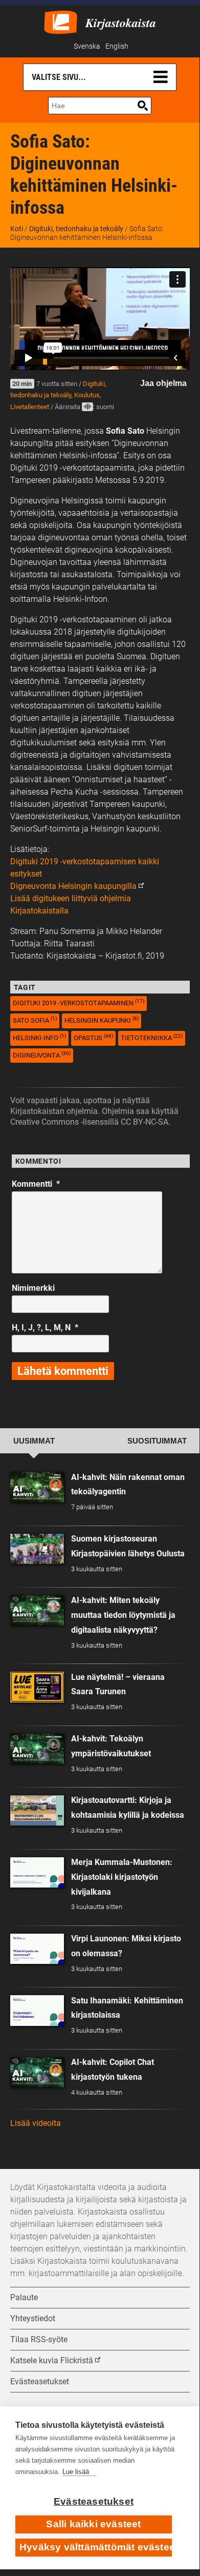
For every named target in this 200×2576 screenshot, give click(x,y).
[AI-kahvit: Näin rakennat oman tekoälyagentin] (37, 1487)
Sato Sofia (35, 1020)
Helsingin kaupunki (102, 1020)
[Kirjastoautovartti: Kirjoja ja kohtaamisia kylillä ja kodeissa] (37, 1810)
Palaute (24, 2297)
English (117, 46)
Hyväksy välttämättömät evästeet (96, 2547)
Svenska (87, 46)
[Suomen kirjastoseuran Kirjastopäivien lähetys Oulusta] (37, 1549)
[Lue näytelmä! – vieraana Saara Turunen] (37, 1687)
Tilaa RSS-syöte (39, 2339)
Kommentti (36, 1184)
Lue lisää (76, 2472)
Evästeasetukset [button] (40, 2381)
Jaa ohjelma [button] (163, 383)
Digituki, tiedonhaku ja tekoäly (76, 229)
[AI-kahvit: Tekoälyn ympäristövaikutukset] (37, 1749)
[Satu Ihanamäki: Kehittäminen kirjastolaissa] (37, 2010)
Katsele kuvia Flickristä (52, 2360)
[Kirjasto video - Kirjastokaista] (61, 21)
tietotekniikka (152, 1037)
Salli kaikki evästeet (93, 2524)
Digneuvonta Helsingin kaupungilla (73, 886)
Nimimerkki (33, 1288)
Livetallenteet (30, 407)
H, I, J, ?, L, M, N (45, 1327)
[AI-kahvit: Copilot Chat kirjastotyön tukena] (37, 2072)
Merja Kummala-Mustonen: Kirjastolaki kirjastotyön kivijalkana (122, 1877)
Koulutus (87, 395)
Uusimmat (34, 1441)
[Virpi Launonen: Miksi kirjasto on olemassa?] (37, 1949)
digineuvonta (42, 1055)
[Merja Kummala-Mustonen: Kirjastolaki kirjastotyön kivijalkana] (37, 1872)
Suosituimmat (157, 1441)
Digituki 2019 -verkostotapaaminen (79, 1002)
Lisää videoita (36, 2123)
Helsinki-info (39, 1037)
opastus (93, 1037)
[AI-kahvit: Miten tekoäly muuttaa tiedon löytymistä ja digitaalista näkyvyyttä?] (37, 1610)
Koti (17, 229)
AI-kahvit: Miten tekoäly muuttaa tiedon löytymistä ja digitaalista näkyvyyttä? (123, 1615)
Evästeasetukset (94, 2501)
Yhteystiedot (33, 2318)
